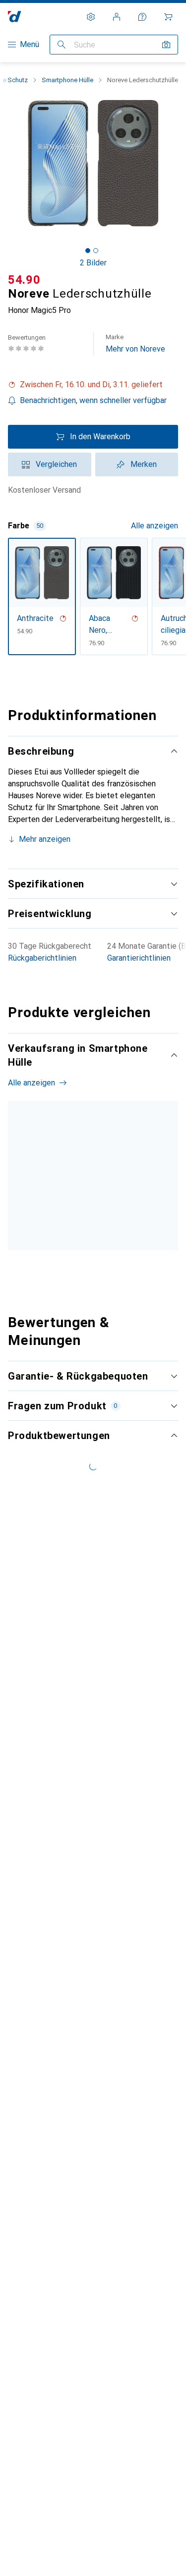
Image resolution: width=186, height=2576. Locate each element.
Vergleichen (56, 464)
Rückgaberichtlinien (42, 958)
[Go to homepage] (15, 17)
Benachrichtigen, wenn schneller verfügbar (93, 400)
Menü (30, 44)
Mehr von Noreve (135, 343)
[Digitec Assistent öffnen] (142, 17)
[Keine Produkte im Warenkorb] (168, 17)
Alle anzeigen (155, 526)
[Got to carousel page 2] (96, 251)
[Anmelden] (117, 17)
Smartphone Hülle (67, 80)
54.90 (24, 280)
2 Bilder (93, 263)
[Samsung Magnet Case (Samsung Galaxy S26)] (112, 1199)
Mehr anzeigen (45, 839)
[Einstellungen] (91, 17)
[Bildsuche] (166, 45)
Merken (144, 464)
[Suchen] (62, 45)
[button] (93, 385)
